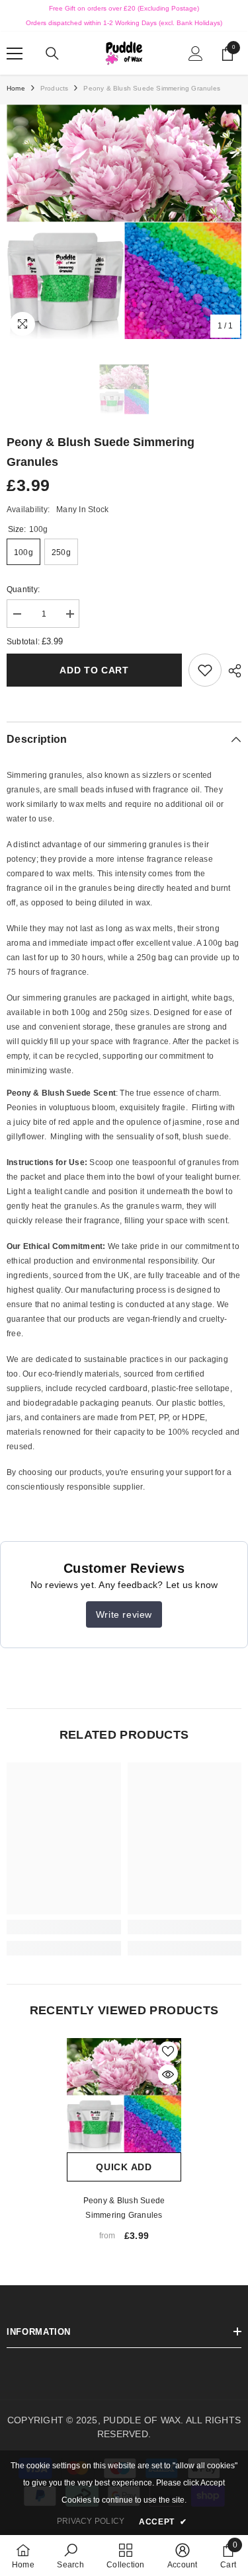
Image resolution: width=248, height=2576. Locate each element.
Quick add (124, 2167)
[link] (205, 670)
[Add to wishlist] (168, 2051)
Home (16, 88)
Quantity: (23, 589)
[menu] (15, 54)
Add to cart (94, 670)
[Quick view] (168, 2074)
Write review (124, 1614)
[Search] (52, 54)
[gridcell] (124, 923)
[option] (124, 222)
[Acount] (196, 54)
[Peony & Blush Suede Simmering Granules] (124, 2095)
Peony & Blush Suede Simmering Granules (124, 2208)
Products (55, 88)
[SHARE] (231, 671)
